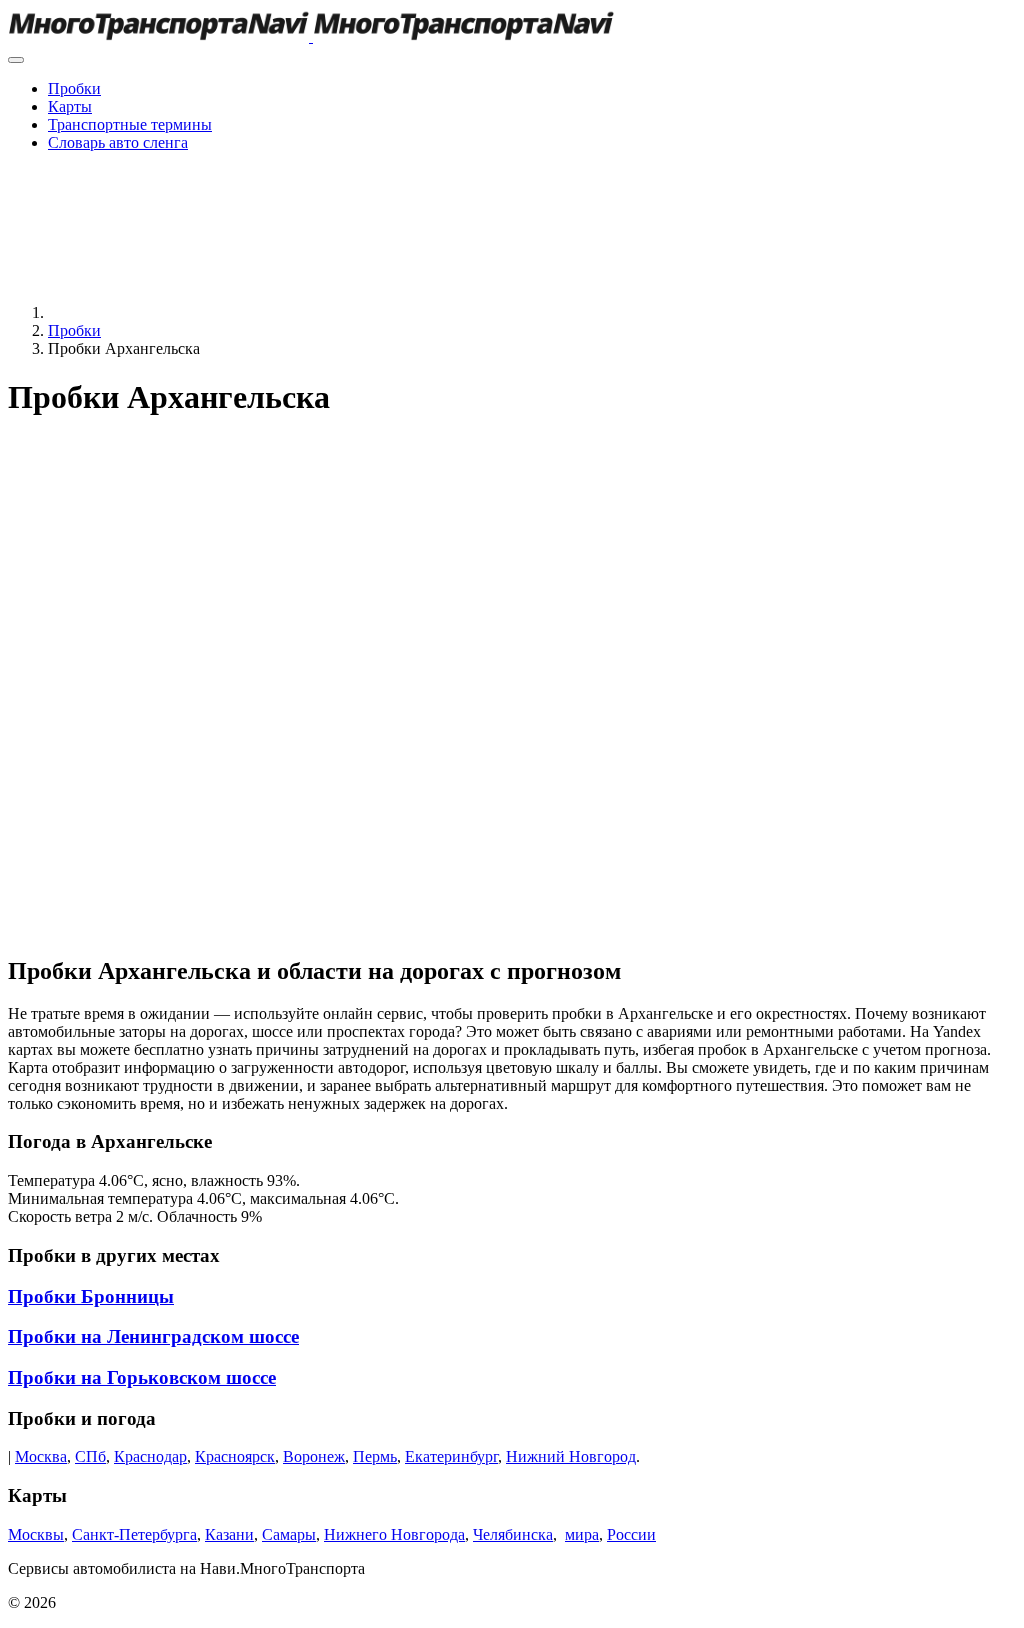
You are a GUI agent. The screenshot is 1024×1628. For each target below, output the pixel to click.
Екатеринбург (451, 1456)
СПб (90, 1456)
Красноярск (235, 1456)
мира (582, 1534)
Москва (41, 1456)
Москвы (36, 1534)
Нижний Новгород (571, 1456)
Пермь (375, 1456)
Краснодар (150, 1456)
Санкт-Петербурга (134, 1534)
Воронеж (314, 1456)
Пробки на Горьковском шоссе (142, 1377)
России (631, 1534)
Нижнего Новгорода (394, 1534)
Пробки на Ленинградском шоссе (153, 1336)
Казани (229, 1534)
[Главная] (198, 312)
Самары (289, 1534)
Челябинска (513, 1534)
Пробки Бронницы (91, 1296)
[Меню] (16, 60)
